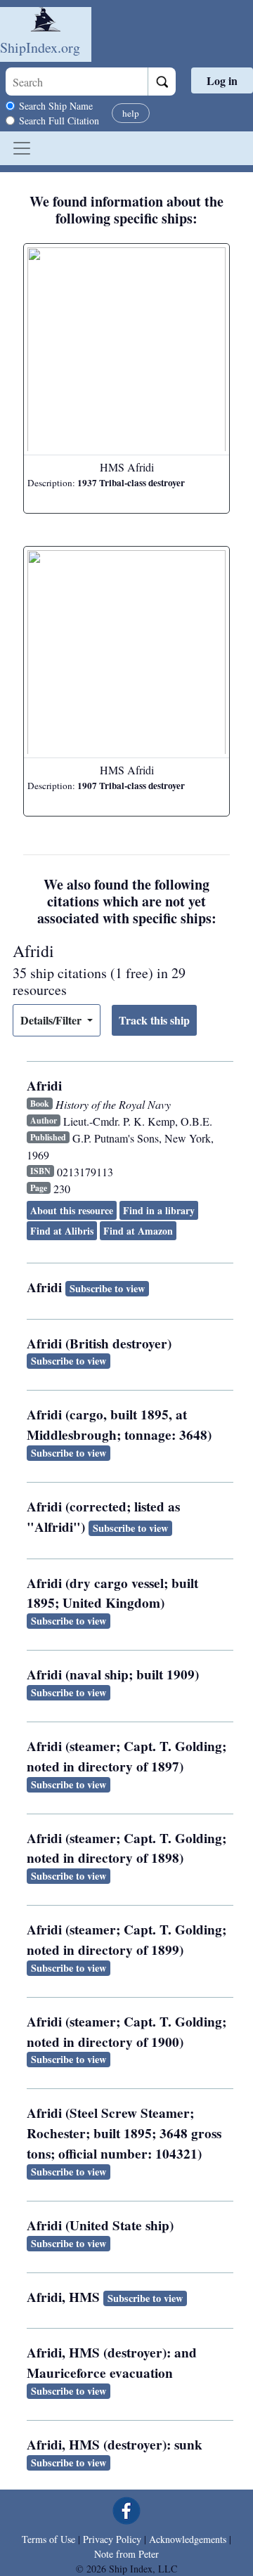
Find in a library (159, 1210)
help (131, 113)
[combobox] (77, 82)
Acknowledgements (188, 2539)
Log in (222, 80)
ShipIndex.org (40, 47)
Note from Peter (126, 2554)
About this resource (72, 1210)
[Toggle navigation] (22, 148)
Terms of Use (48, 2539)
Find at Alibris (62, 1231)
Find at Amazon (138, 1231)
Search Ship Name (56, 106)
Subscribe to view (107, 1288)
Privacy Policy (112, 2539)
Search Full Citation (59, 121)
